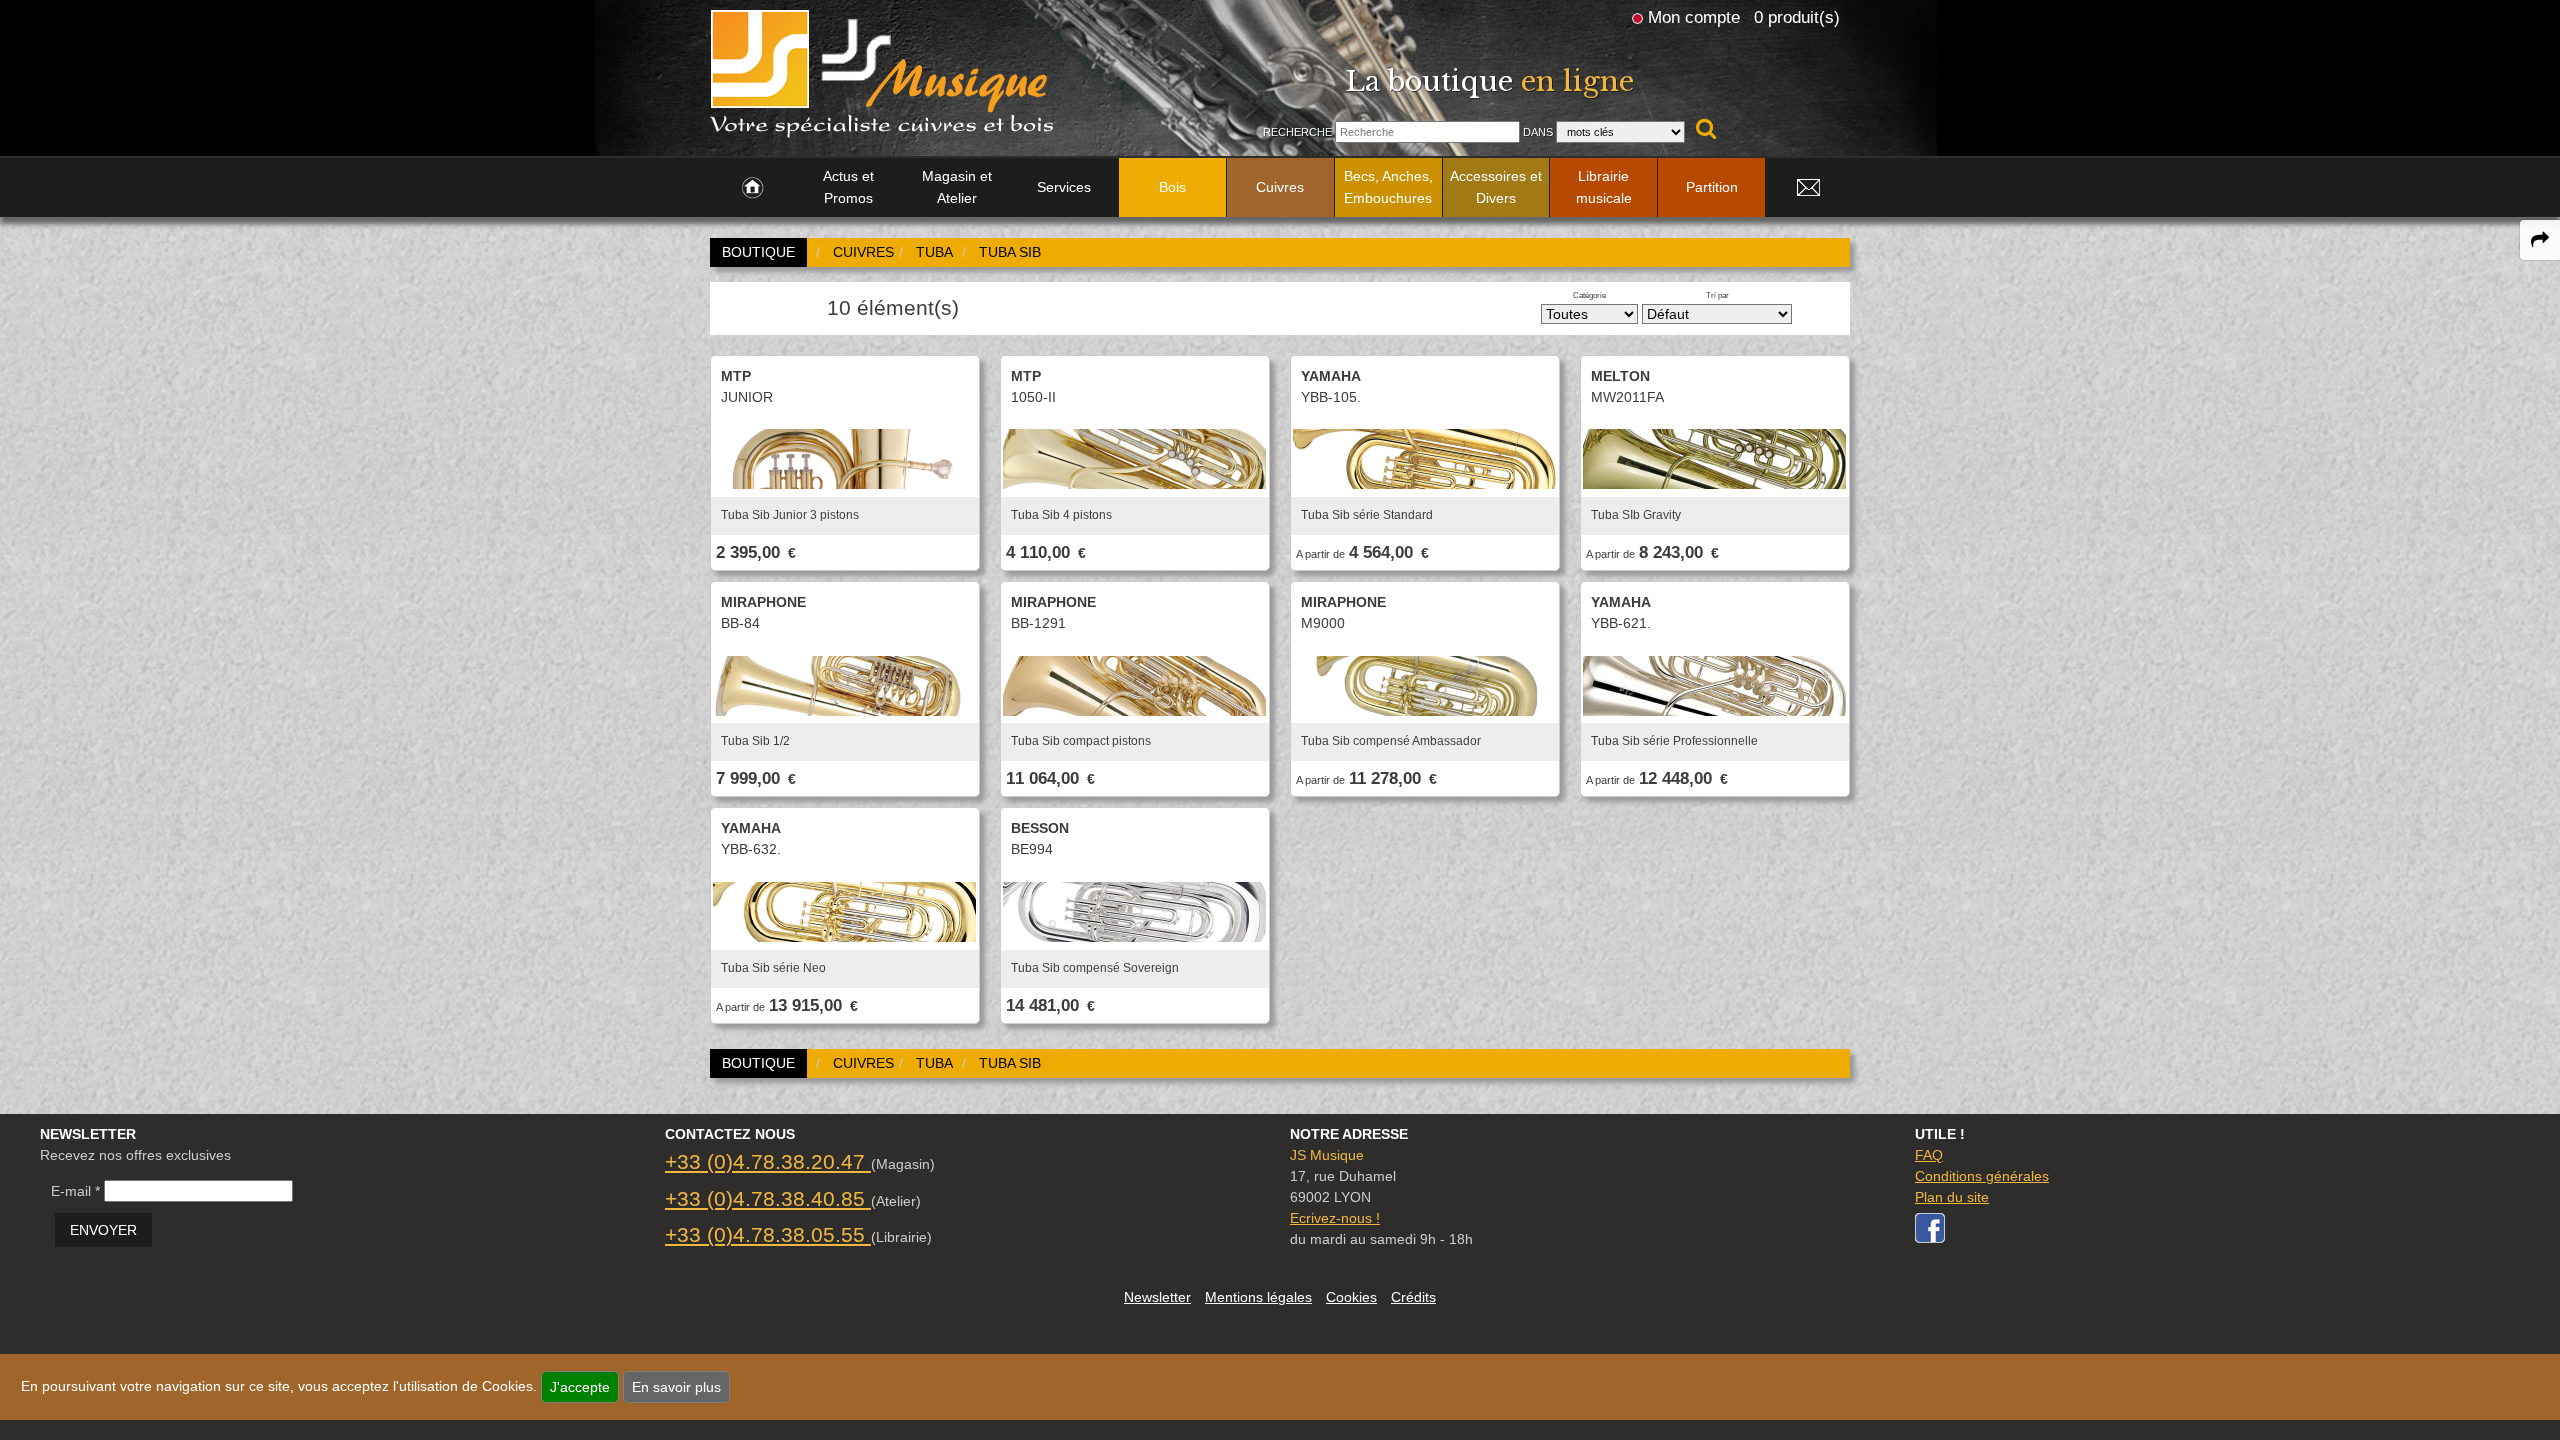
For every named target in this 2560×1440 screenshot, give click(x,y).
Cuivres (1280, 187)
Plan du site (1952, 1197)
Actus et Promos (848, 187)
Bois (1172, 187)
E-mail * (75, 1191)
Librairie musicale (1604, 187)
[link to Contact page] (1808, 188)
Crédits (1413, 1297)
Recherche (1297, 132)
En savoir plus (676, 1387)
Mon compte (1694, 17)
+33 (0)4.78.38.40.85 (768, 1198)
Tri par (1717, 295)
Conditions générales (1982, 1176)
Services (1064, 187)
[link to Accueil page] (752, 188)
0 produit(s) (1797, 17)
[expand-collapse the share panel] (2540, 240)
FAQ (1929, 1155)
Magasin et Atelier (957, 187)
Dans (1538, 132)
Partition (1712, 187)
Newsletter (1157, 1297)
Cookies (1351, 1297)
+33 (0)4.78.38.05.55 (768, 1234)
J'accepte (580, 1387)
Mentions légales (1258, 1297)
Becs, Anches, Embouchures (1388, 187)
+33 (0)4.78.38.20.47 (768, 1161)
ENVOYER (103, 1230)
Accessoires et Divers (1496, 187)
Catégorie (1589, 295)
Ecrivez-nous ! (1335, 1218)
